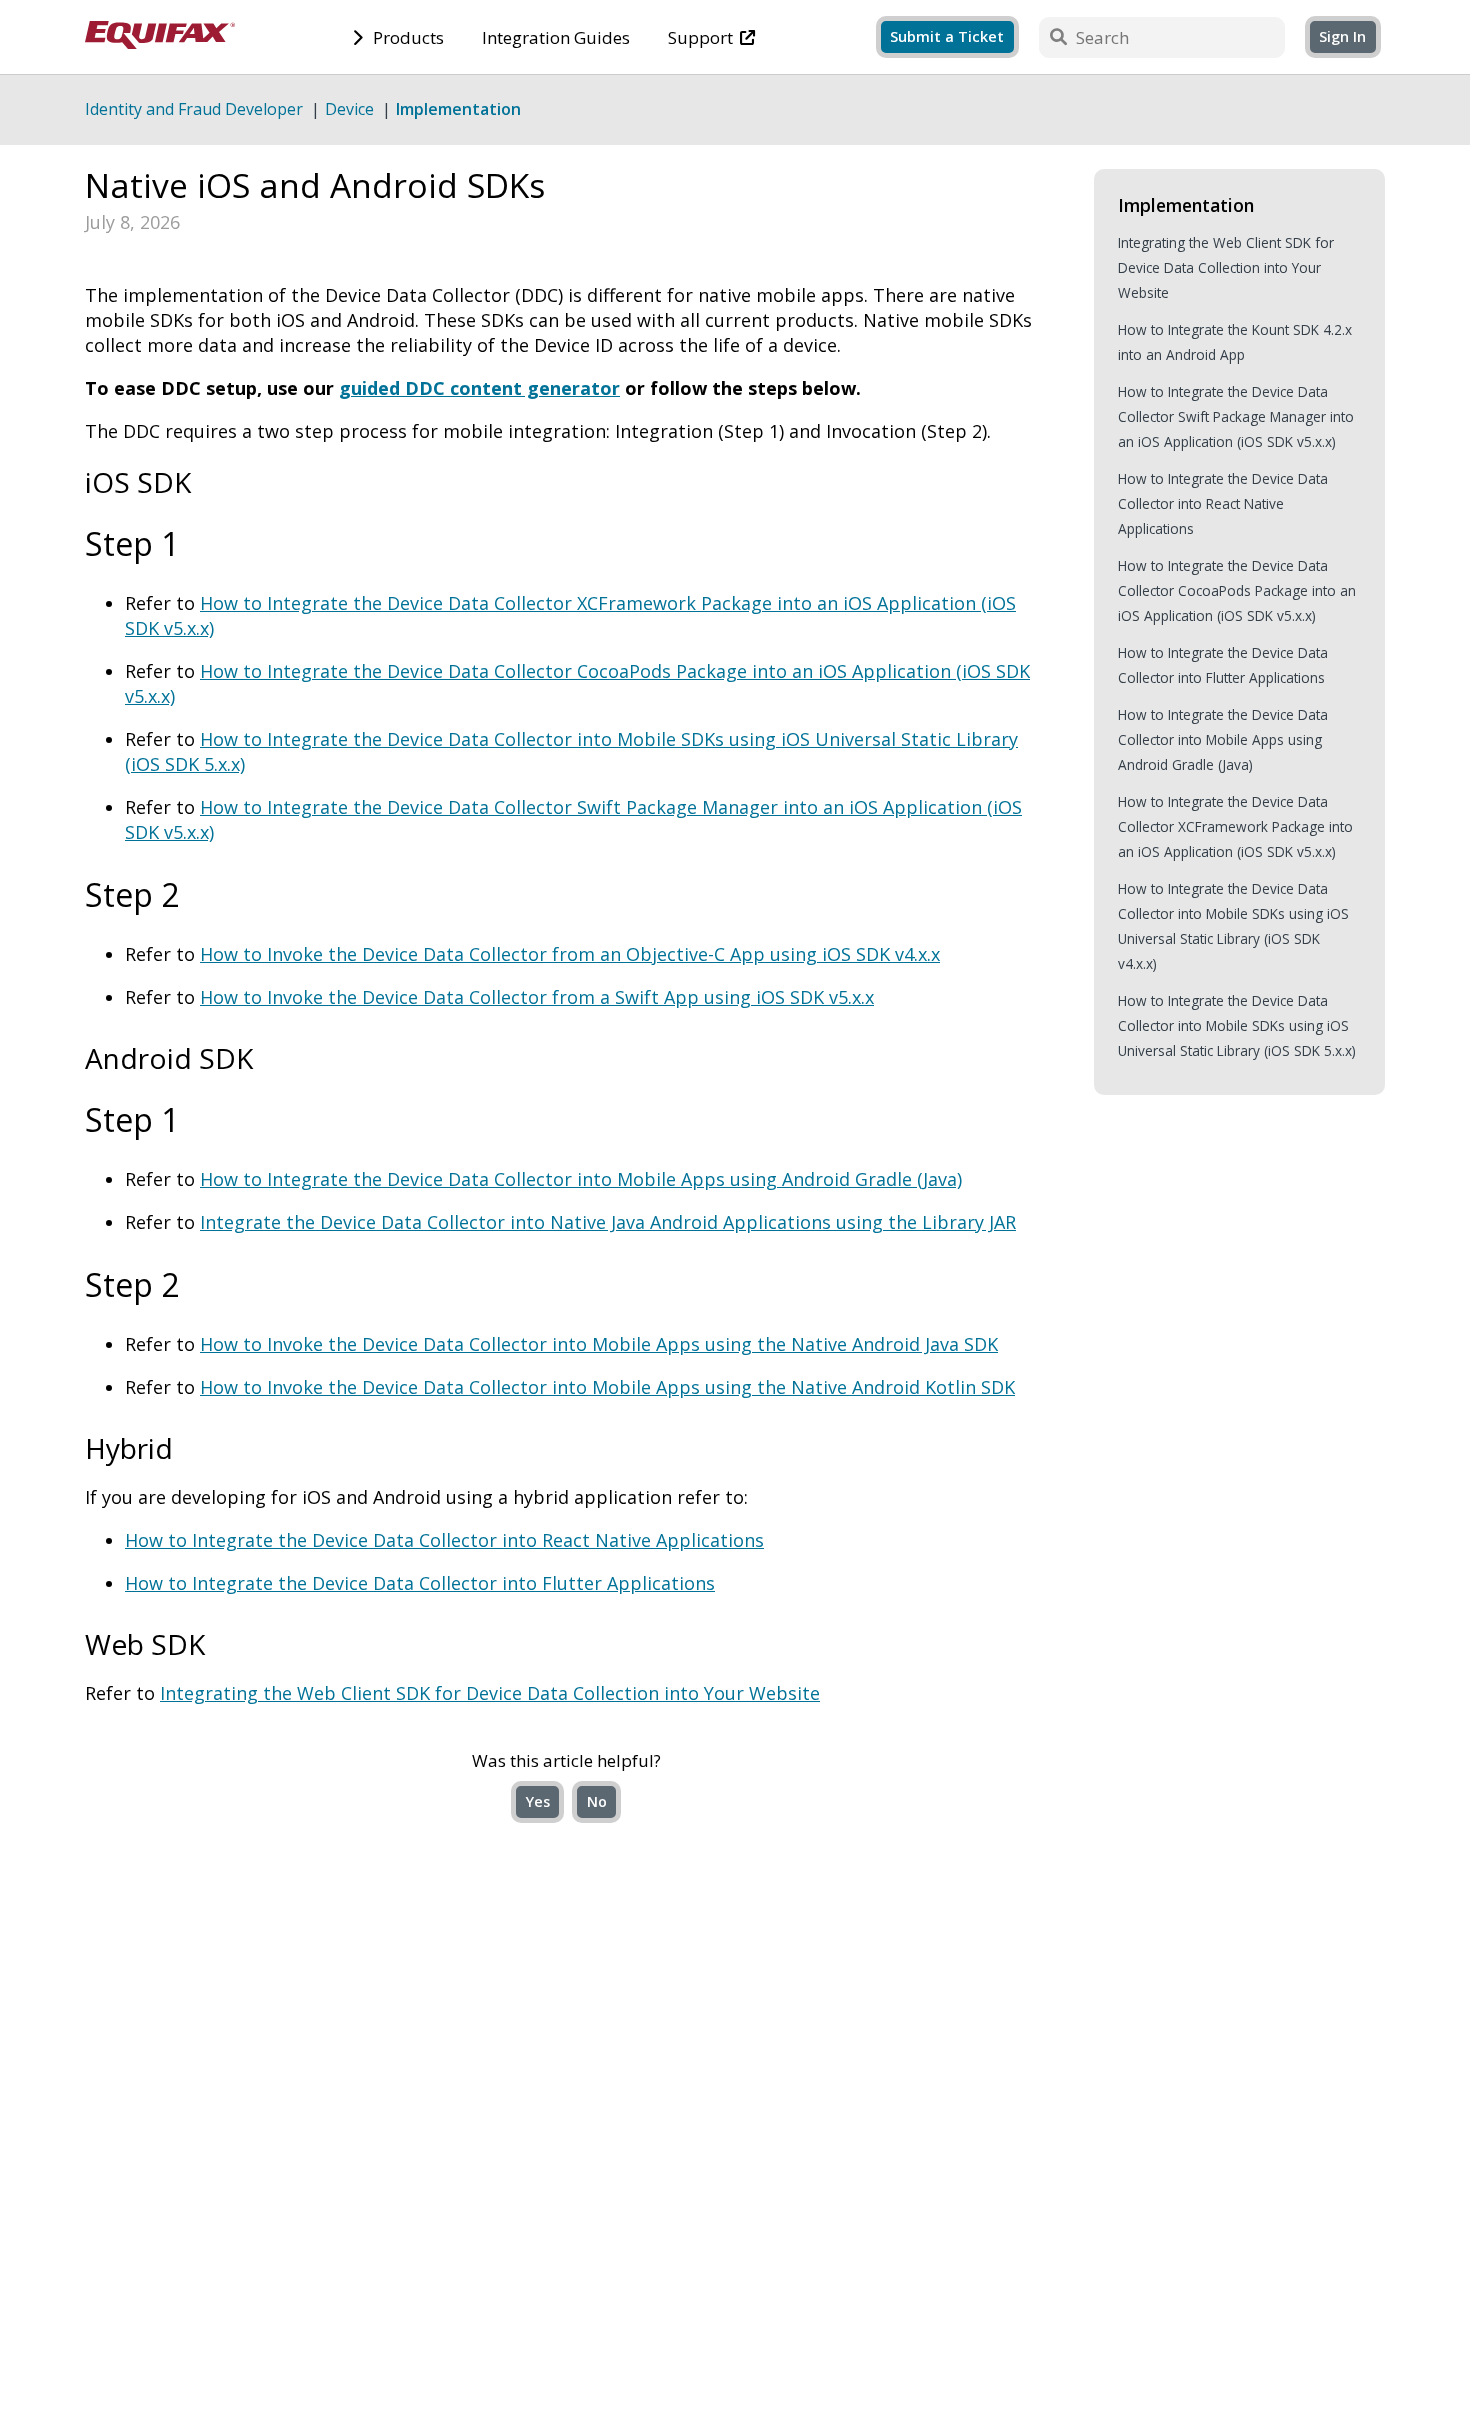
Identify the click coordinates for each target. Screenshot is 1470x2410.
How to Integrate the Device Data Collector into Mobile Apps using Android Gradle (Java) (581, 1179)
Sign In (1342, 36)
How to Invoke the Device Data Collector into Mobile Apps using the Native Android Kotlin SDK (607, 1387)
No (597, 1801)
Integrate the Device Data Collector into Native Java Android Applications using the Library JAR (608, 1222)
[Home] (160, 42)
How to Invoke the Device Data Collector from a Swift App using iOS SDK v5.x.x (537, 997)
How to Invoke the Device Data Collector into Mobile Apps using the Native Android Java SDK (599, 1344)
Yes (538, 1801)
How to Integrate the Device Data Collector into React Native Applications (444, 1540)
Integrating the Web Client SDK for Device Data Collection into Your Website (490, 1693)
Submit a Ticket (947, 36)
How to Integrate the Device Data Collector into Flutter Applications (420, 1583)
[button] (1343, 35)
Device (349, 109)
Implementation (458, 109)
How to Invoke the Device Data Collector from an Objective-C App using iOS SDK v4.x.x (570, 954)
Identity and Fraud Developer (194, 109)
